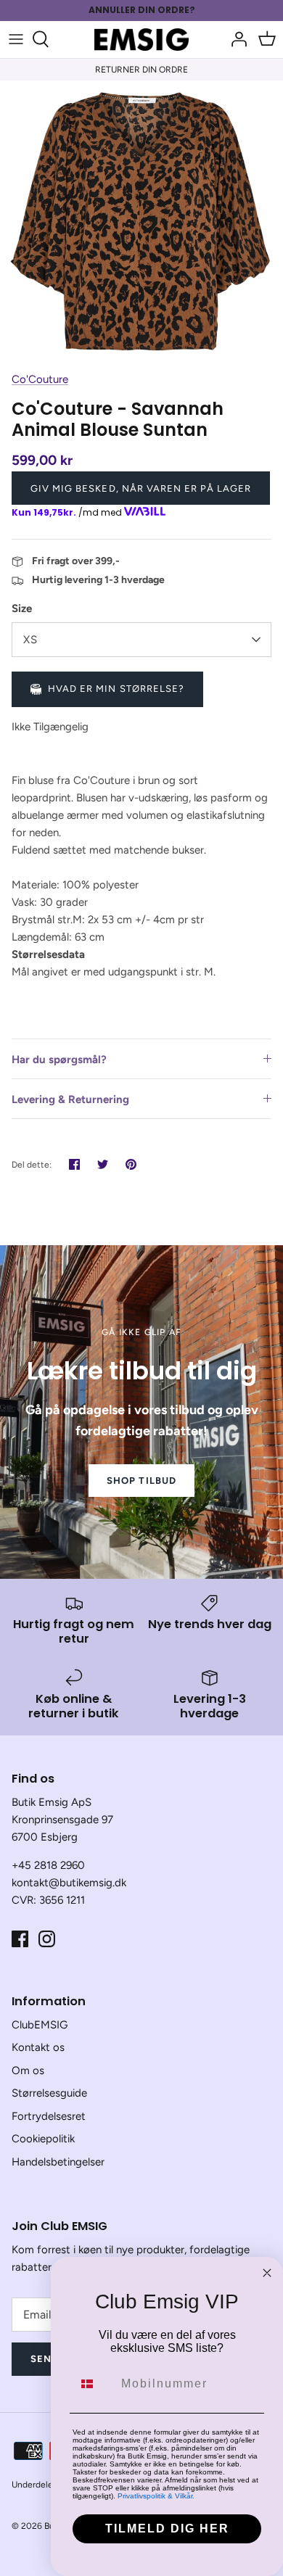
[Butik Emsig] (141, 40)
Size (22, 608)
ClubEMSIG (40, 2025)
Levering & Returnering (70, 1099)
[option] (141, 222)
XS (30, 640)
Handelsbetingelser (58, 2162)
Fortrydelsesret (49, 2116)
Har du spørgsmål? (59, 1060)
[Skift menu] (16, 39)
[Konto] (235, 39)
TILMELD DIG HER (167, 2528)
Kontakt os (38, 2047)
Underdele (32, 2485)
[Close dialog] (267, 2273)
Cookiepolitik (43, 2139)
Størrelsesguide (49, 2093)
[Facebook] (20, 1939)
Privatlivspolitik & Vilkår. (156, 2496)
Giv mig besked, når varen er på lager (141, 488)
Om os (28, 2071)
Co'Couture (40, 379)
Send (45, 2359)
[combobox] (94, 2384)
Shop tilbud (141, 1481)
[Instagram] (47, 1939)
